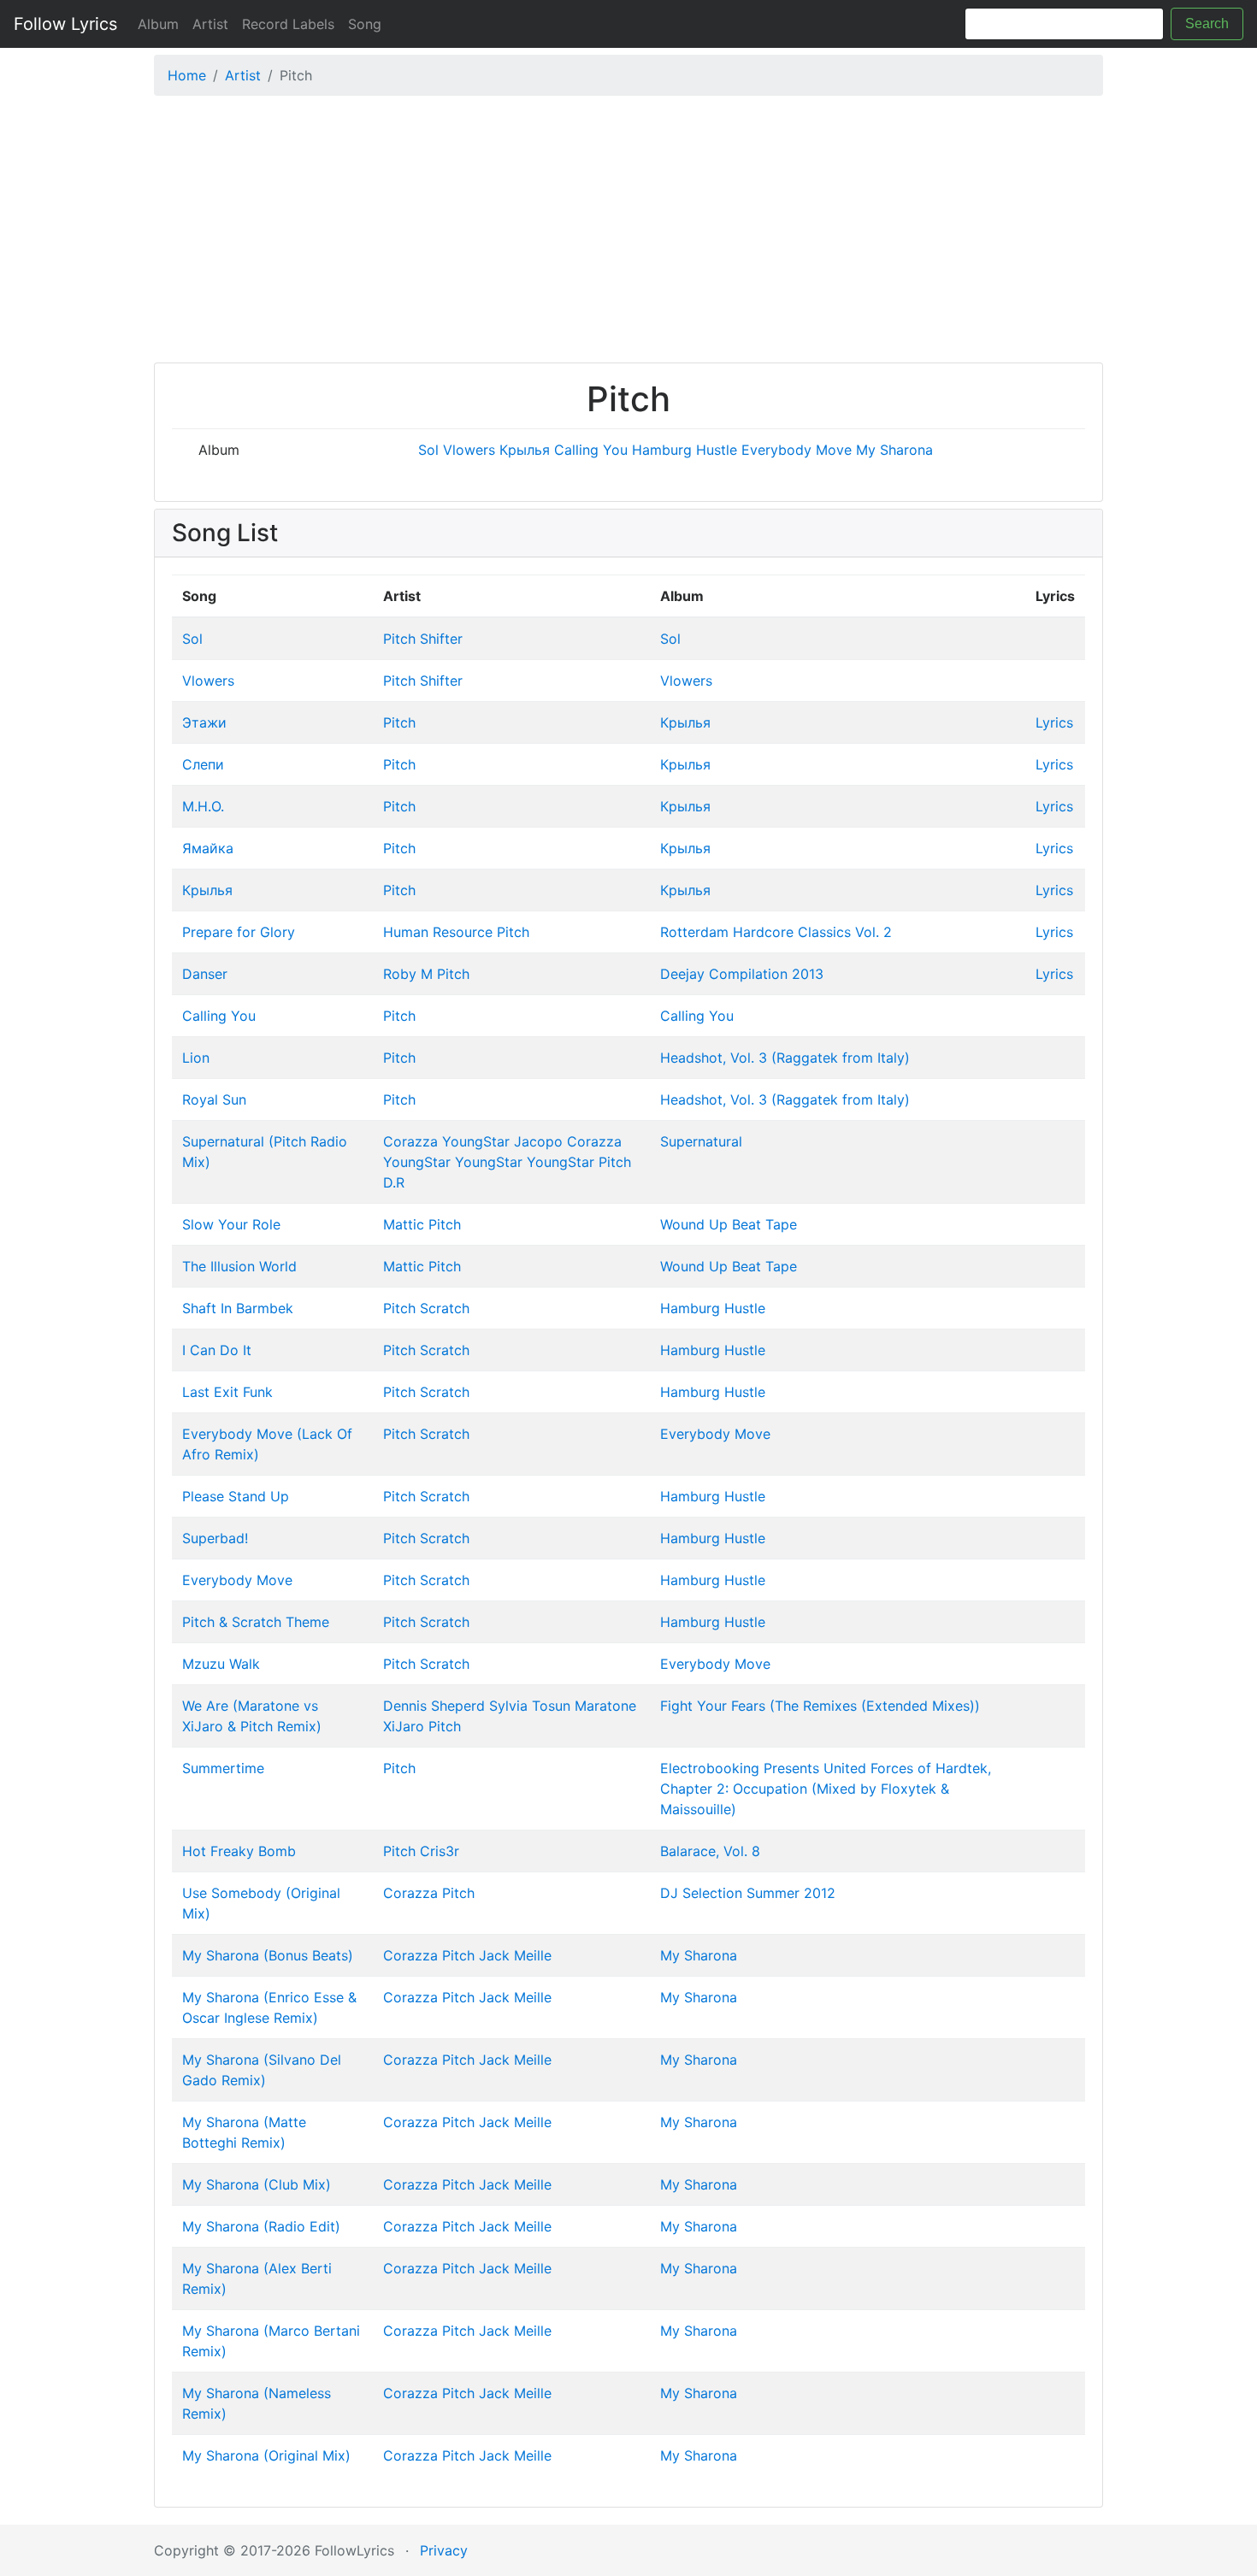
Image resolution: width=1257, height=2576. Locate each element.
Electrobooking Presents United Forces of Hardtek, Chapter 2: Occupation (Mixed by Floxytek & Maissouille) (826, 1789)
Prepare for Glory (239, 932)
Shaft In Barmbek (238, 1308)
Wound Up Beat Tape (729, 1224)
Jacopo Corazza (568, 1141)
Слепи (203, 764)
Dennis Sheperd (434, 1706)
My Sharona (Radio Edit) (261, 2226)
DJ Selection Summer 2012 (748, 1893)
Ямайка (208, 848)
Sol (428, 450)
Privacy (444, 2550)
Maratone (605, 1706)
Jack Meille (515, 1955)
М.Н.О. (203, 806)
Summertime (223, 1768)
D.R (394, 1182)
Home (187, 75)
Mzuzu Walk (221, 1664)
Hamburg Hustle (685, 450)
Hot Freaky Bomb (239, 1851)
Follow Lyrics (65, 24)
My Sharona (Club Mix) (257, 2184)
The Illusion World (239, 1266)
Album (158, 24)
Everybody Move (797, 450)
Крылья (525, 450)
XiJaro (404, 1726)
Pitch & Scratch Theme (256, 1622)
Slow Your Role (231, 1224)
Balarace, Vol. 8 (710, 1851)
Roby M (408, 974)
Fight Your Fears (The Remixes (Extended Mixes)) (820, 1706)
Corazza (410, 1141)
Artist (210, 24)
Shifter (441, 639)
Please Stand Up (236, 1496)
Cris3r (440, 1851)
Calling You (591, 450)
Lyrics (1054, 722)
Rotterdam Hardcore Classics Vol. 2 (776, 932)
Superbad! (215, 1538)
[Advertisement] (628, 233)
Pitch (399, 639)
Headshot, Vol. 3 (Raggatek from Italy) (785, 1058)
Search (1207, 24)
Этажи (204, 722)
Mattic (404, 1224)
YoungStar (476, 1141)
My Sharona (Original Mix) (266, 2455)
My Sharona (894, 450)
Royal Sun (214, 1099)
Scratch (445, 1308)
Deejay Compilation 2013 (742, 974)
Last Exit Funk (227, 1392)
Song (365, 24)
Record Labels (288, 24)
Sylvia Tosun (530, 1706)
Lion (196, 1058)
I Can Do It (217, 1350)
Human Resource (438, 932)
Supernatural (701, 1141)
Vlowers (469, 450)
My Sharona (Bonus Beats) (268, 1955)
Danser (205, 974)
